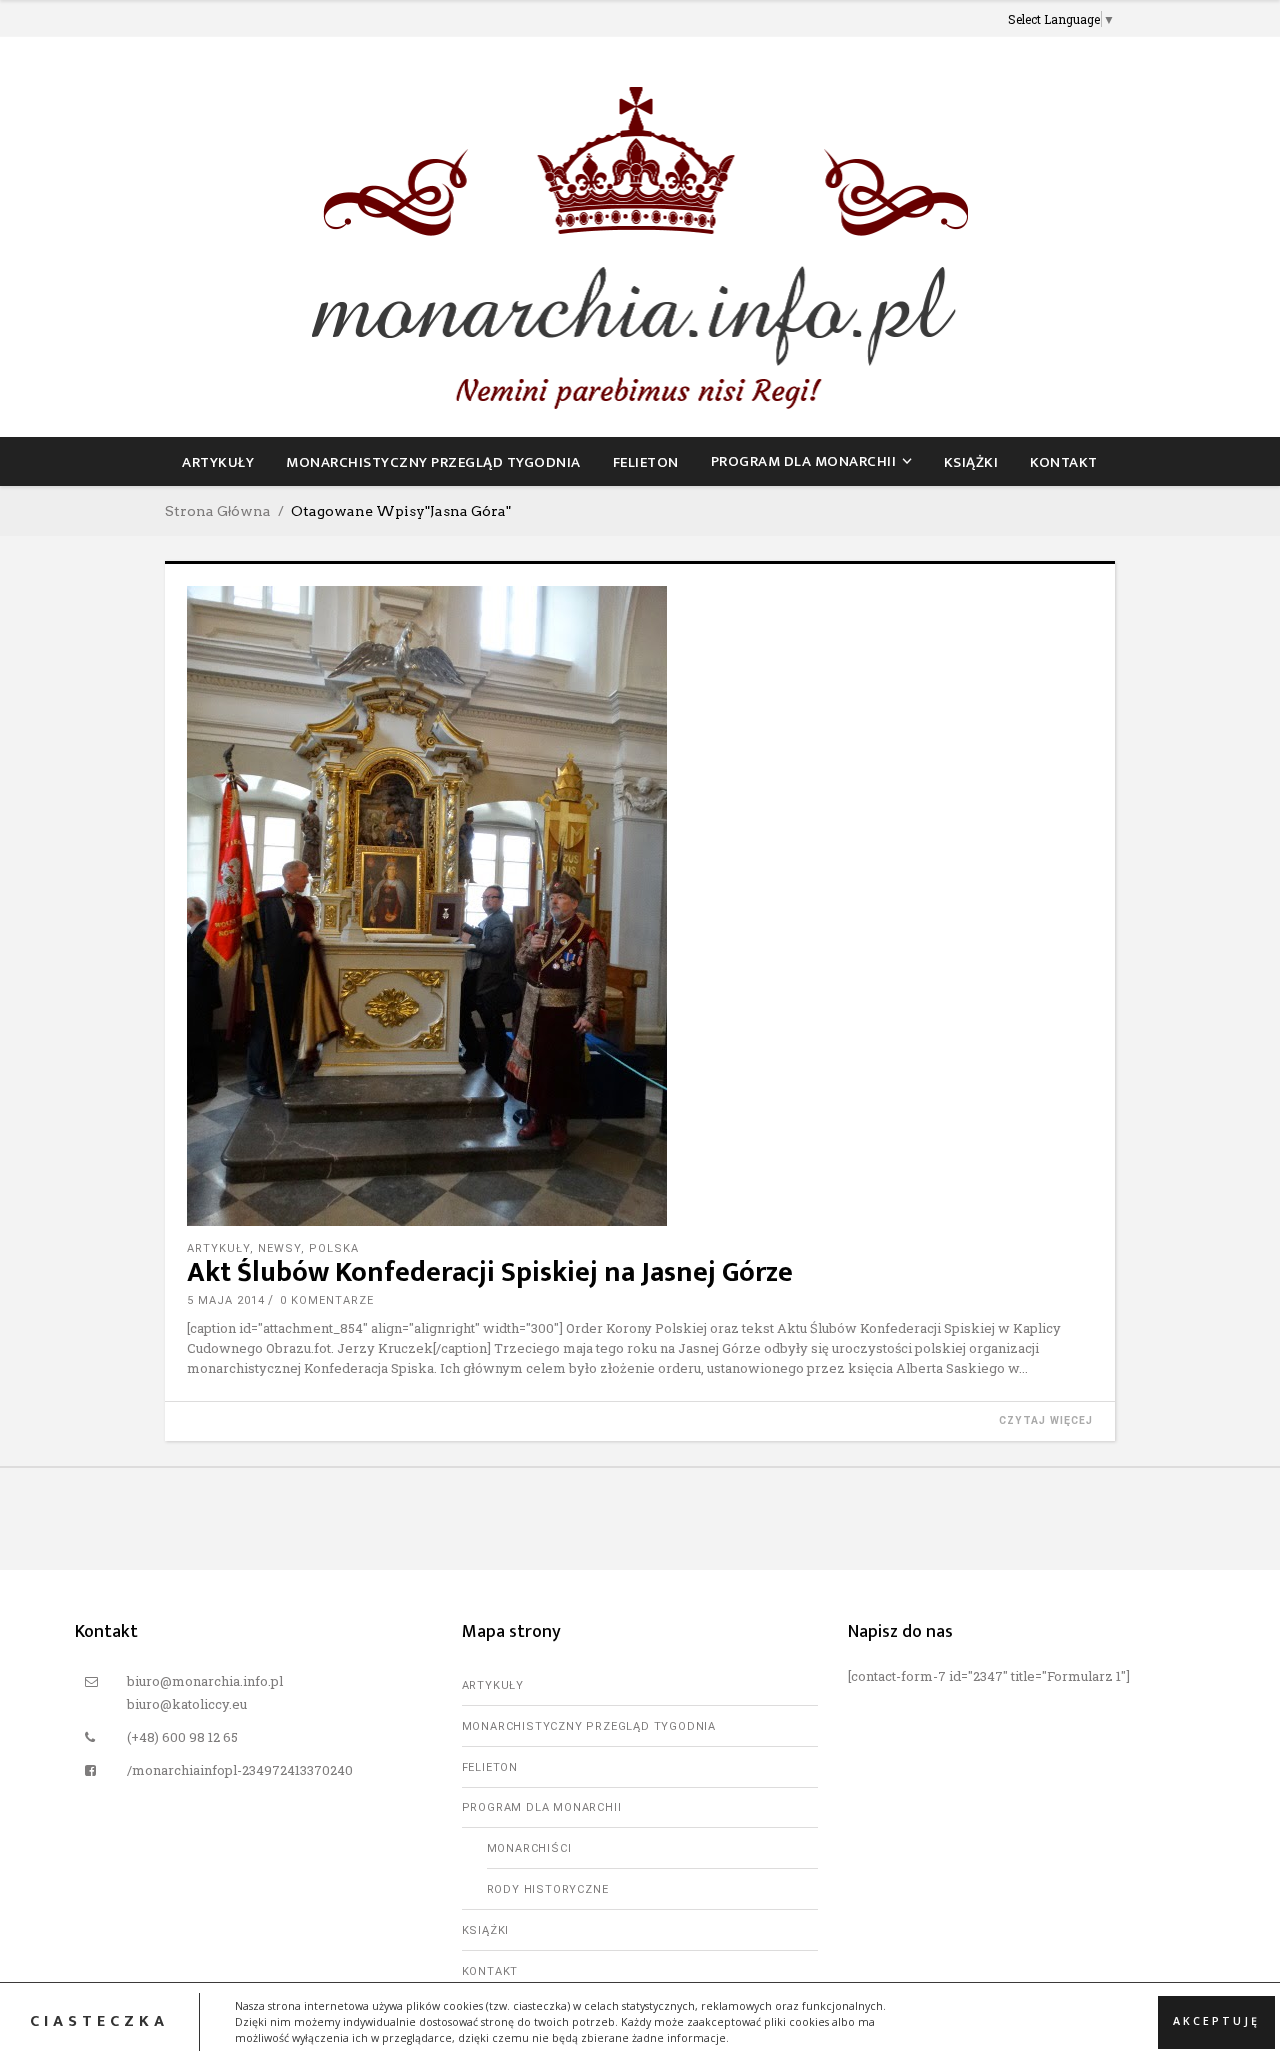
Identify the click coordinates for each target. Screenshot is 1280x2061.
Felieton (490, 1767)
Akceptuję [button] (1216, 2021)
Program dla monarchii (542, 1807)
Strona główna (218, 511)
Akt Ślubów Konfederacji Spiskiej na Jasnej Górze (490, 1272)
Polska (334, 1248)
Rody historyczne (548, 1889)
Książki (486, 1930)
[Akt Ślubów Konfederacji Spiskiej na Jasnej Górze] (640, 906)
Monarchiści (529, 1848)
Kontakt (490, 1971)
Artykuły (218, 1248)
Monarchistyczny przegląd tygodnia (589, 1726)
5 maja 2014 (226, 1300)
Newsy (279, 1248)
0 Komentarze (327, 1300)
